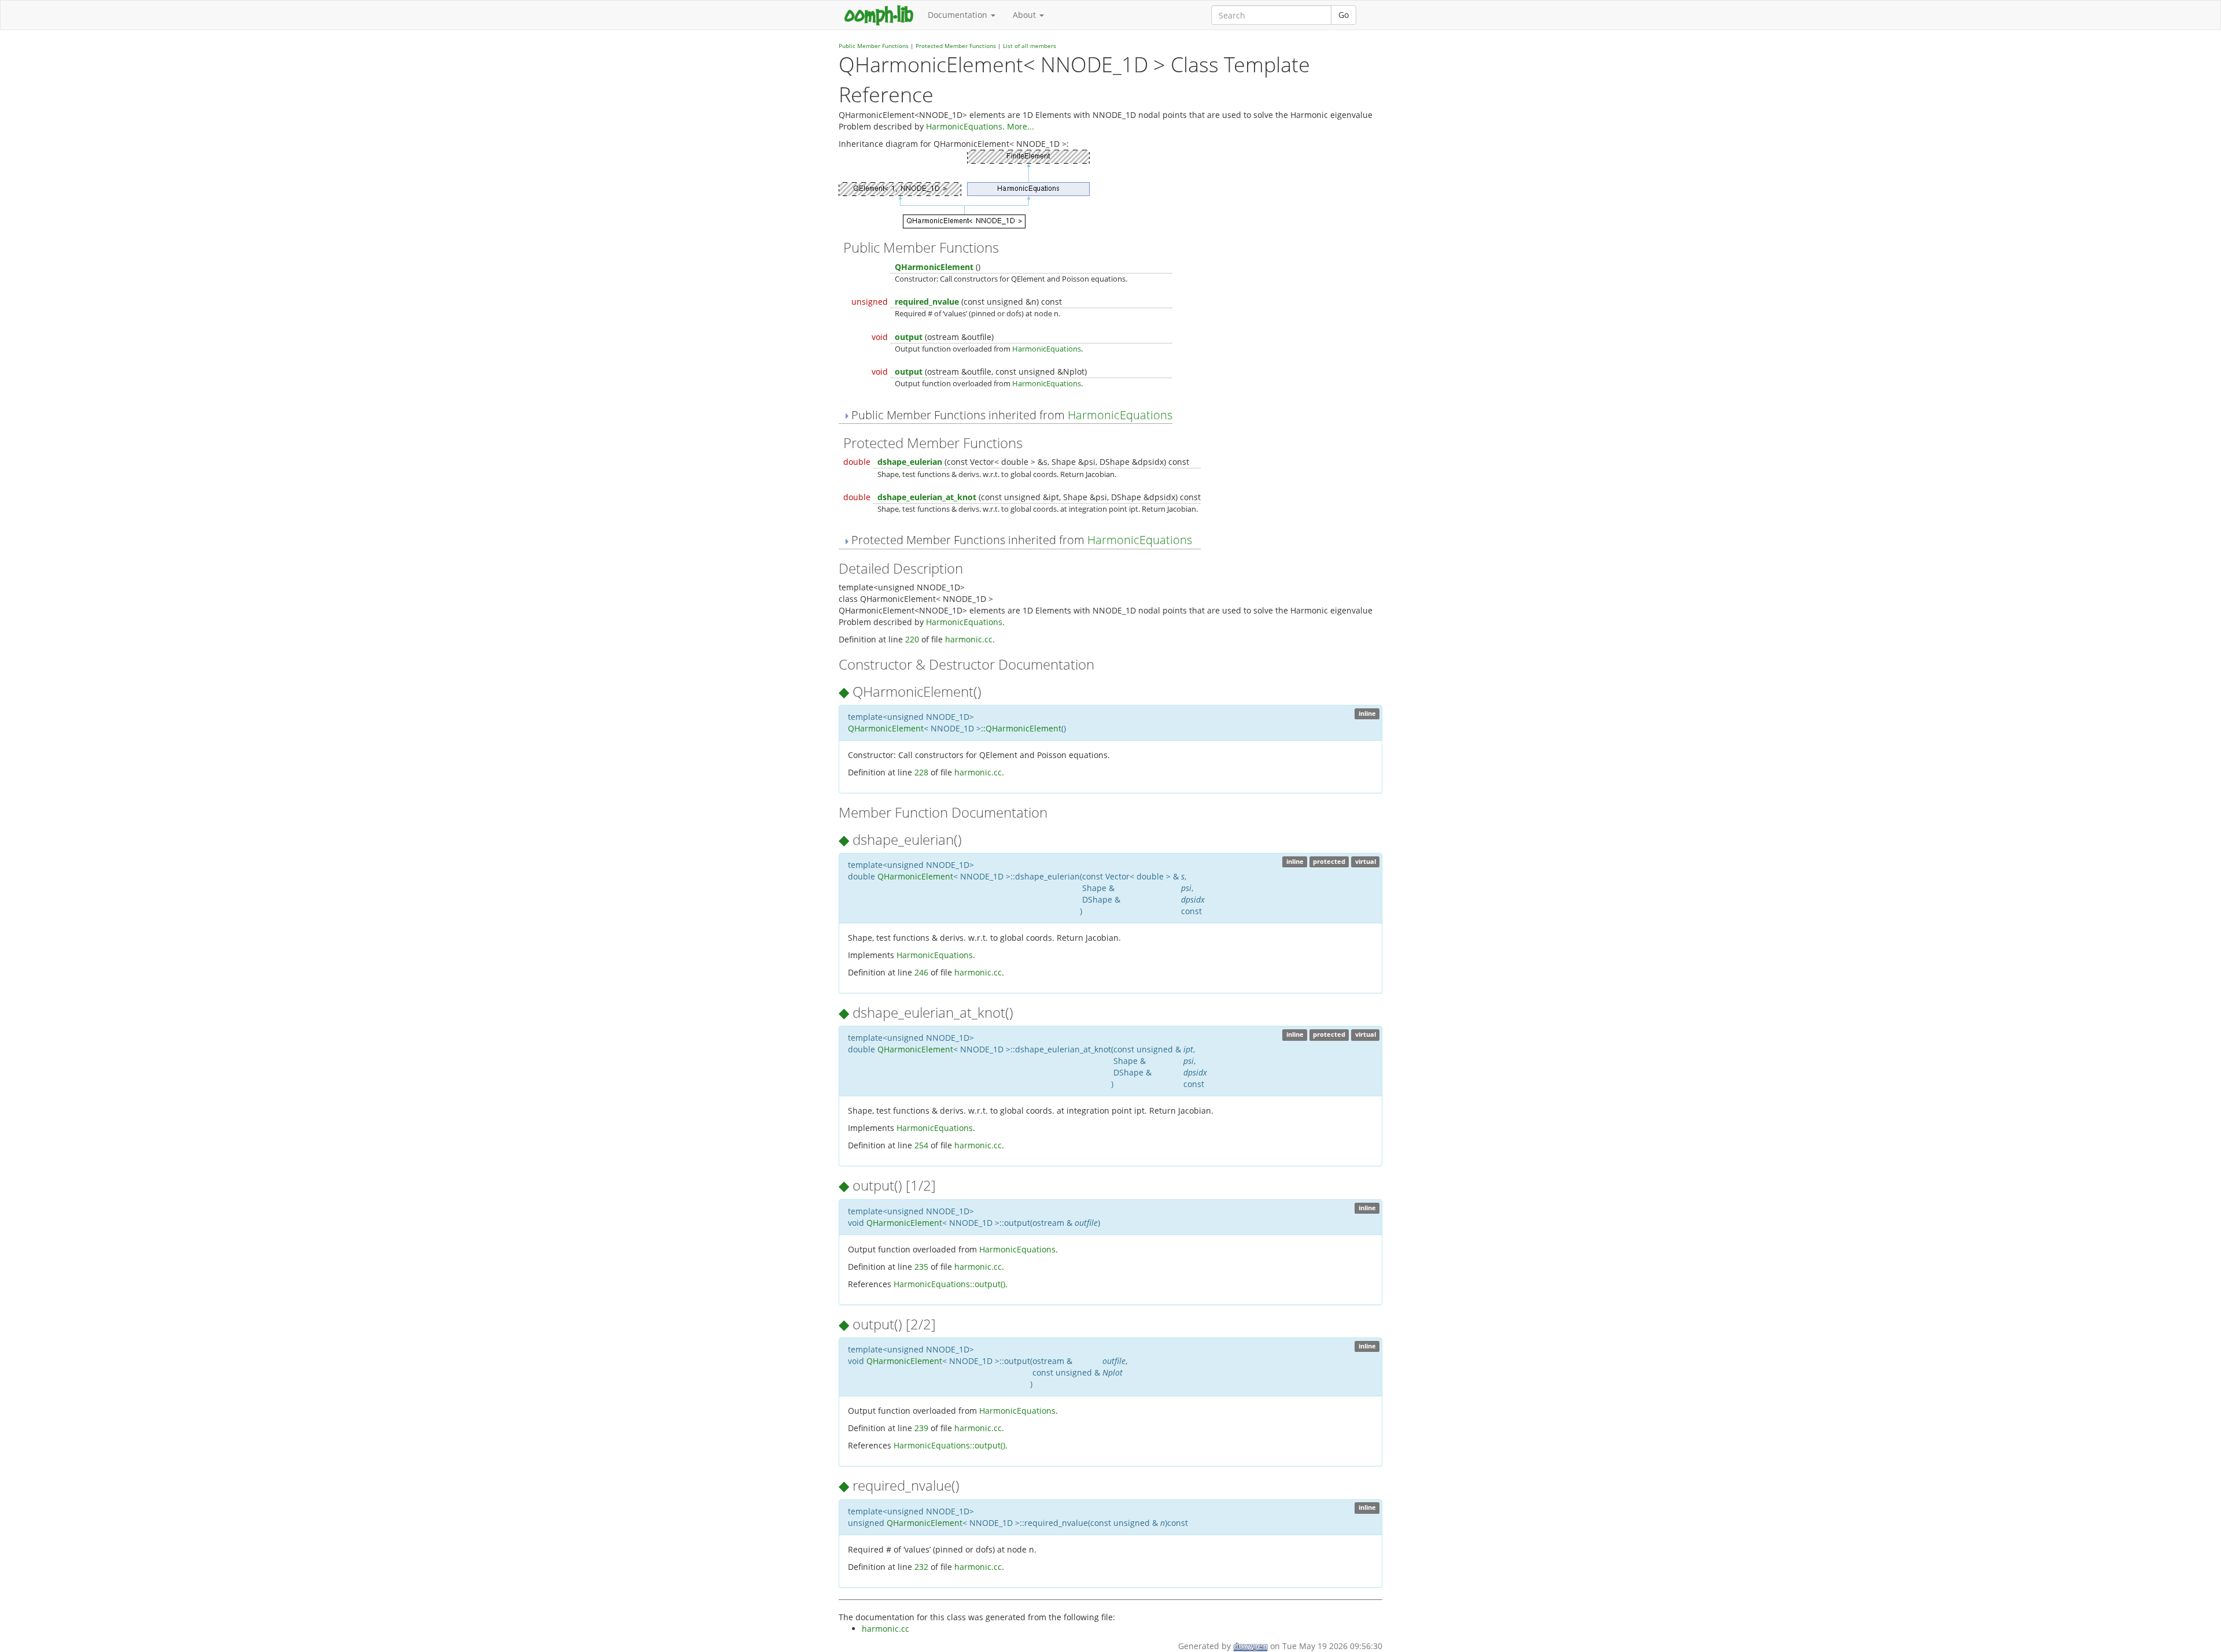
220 (912, 639)
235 (921, 1267)
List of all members (1030, 46)
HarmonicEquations (964, 126)
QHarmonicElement (934, 267)
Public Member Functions (874, 46)
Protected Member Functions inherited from (1020, 540)
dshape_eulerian (910, 462)
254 (921, 1145)
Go (1344, 15)
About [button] (1025, 15)
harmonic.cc (969, 639)
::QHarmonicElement (1021, 728)
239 (921, 1428)
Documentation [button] (959, 15)
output (909, 337)
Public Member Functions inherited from (1010, 415)
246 (921, 972)
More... (1021, 126)
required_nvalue (927, 302)
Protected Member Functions (956, 46)
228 (921, 772)
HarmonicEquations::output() (949, 1284)
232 (921, 1567)
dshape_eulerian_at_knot (927, 497)
